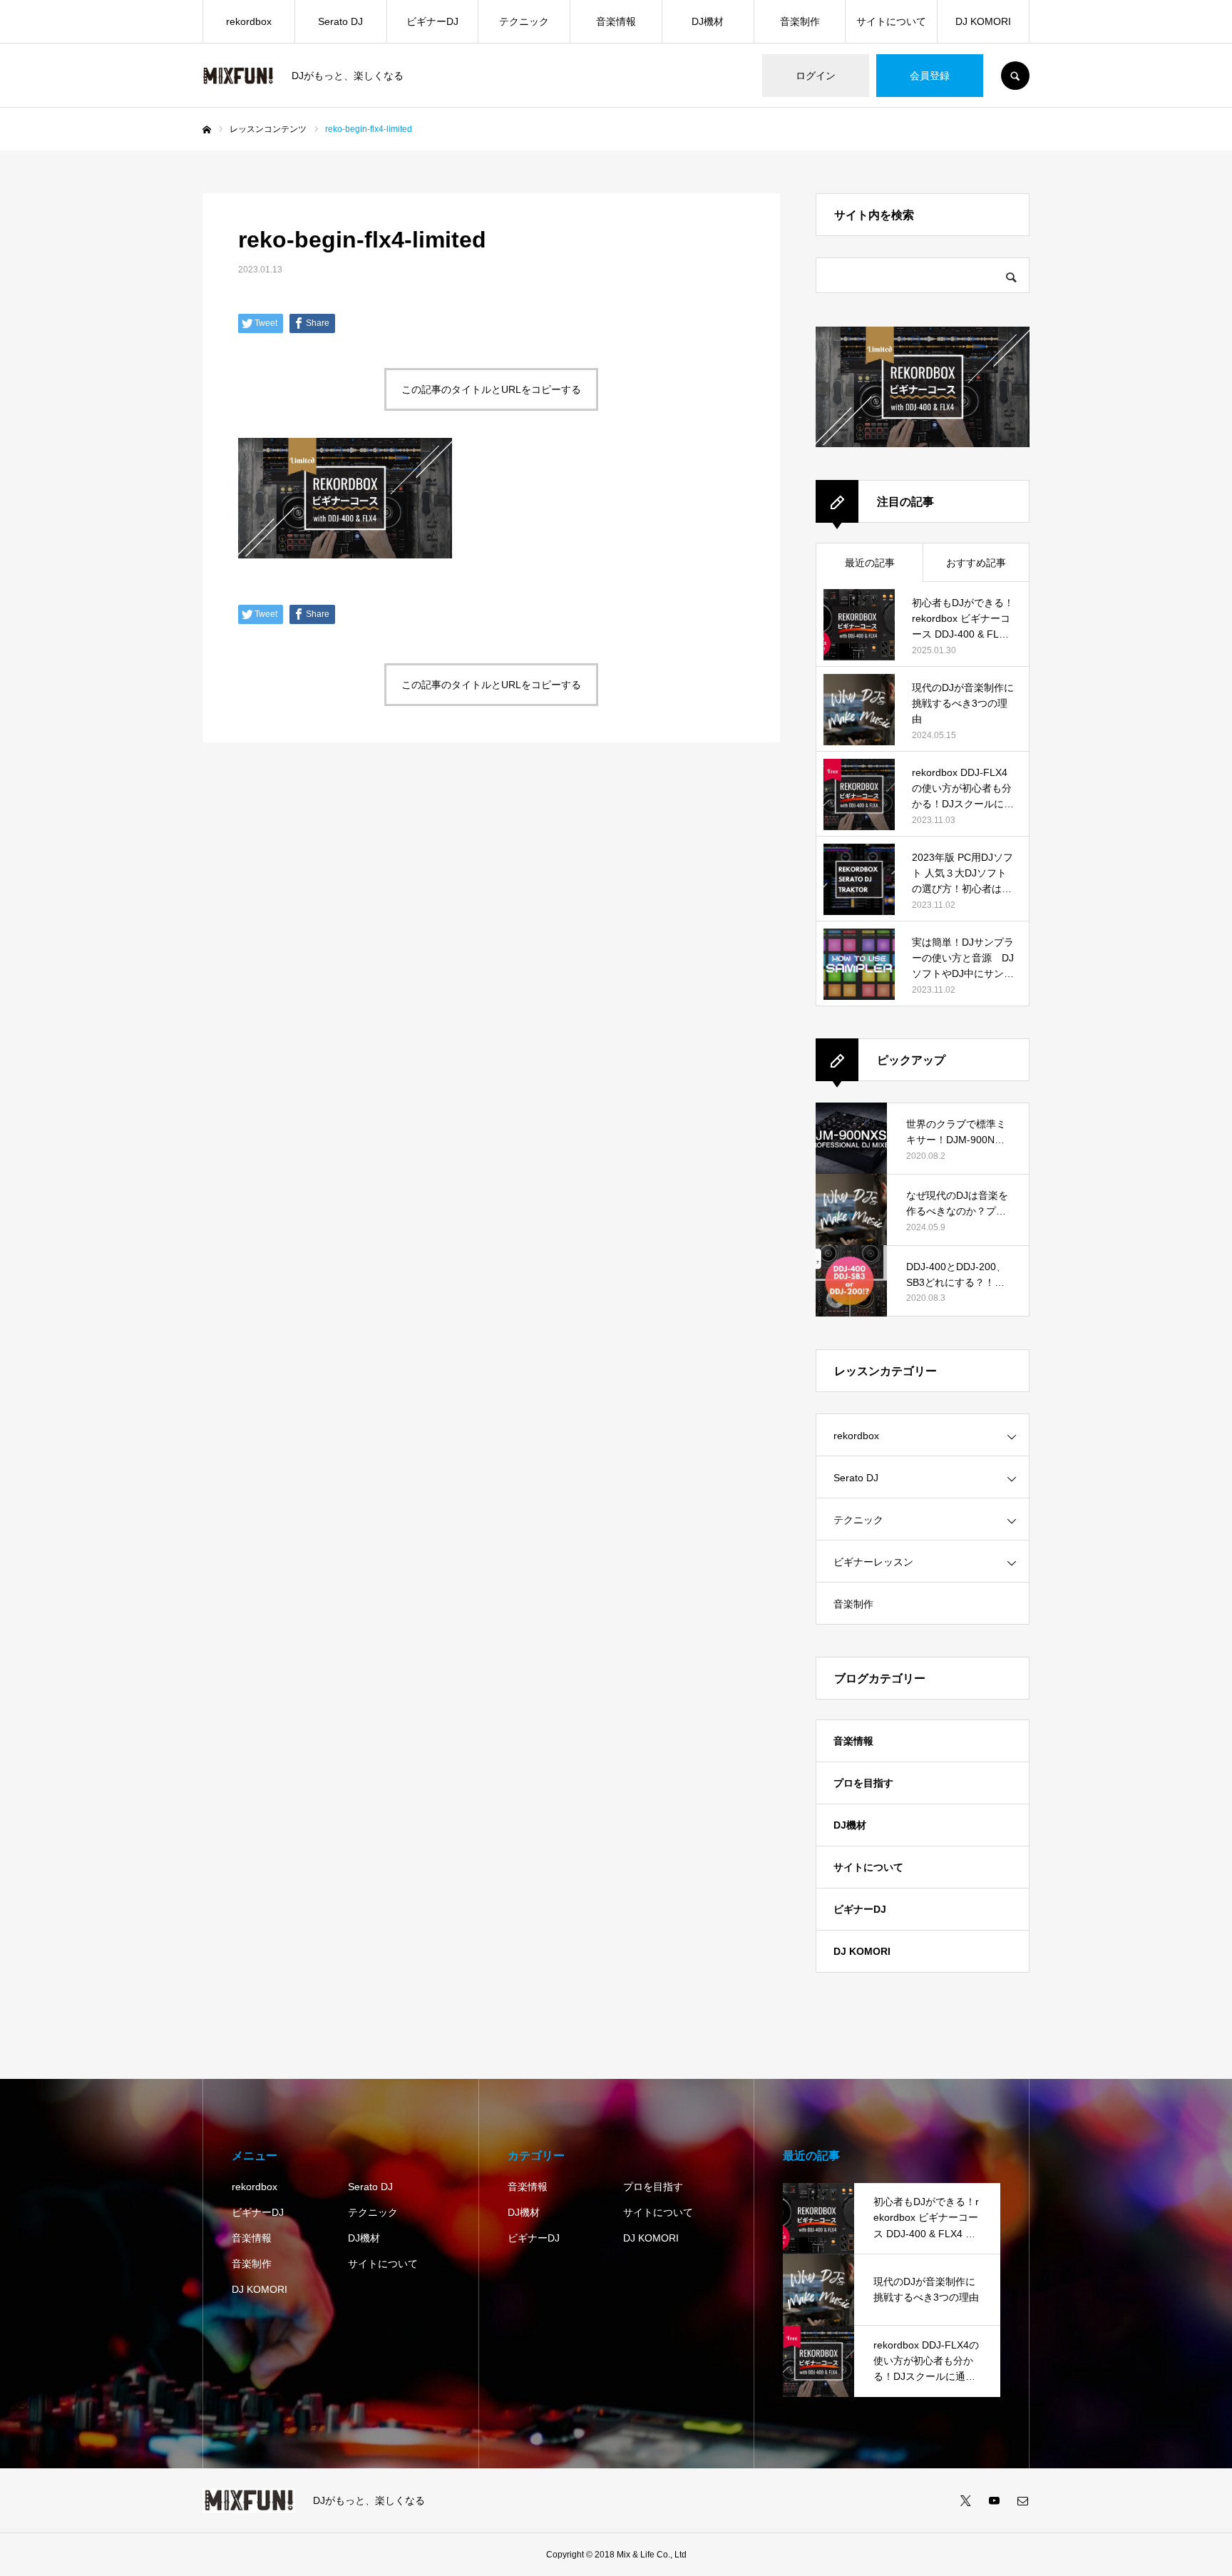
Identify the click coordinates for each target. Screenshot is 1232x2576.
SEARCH (1015, 76)
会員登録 (930, 76)
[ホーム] (207, 130)
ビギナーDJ (432, 21)
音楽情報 (616, 21)
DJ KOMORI (983, 21)
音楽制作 (800, 21)
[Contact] (1022, 2500)
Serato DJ (340, 21)
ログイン (816, 76)
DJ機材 (708, 21)
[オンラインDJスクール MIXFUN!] (238, 76)
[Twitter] (965, 2500)
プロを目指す (863, 1783)
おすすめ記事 (976, 563)
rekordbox (249, 21)
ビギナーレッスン (873, 1562)
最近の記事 (870, 563)
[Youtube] (994, 2500)
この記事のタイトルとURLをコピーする (491, 389)
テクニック (524, 21)
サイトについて (891, 21)
